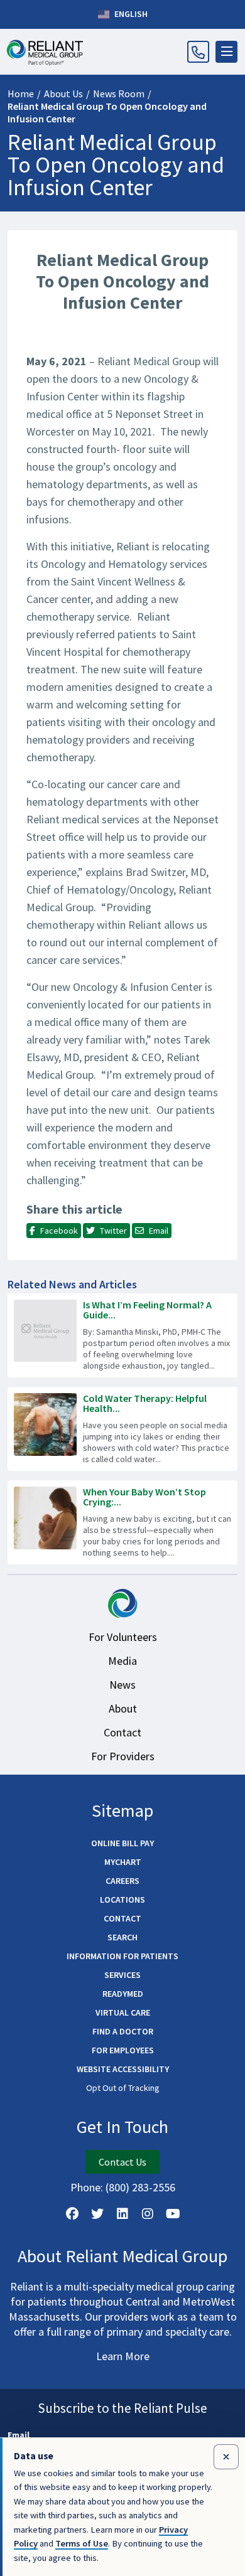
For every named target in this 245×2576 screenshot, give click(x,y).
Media (122, 1661)
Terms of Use (82, 2543)
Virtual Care (123, 2012)
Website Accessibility (123, 2069)
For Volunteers (123, 1637)
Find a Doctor (123, 2031)
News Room (119, 94)
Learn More (123, 2356)
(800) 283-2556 (140, 2187)
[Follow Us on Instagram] (148, 2214)
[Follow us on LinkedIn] (122, 2214)
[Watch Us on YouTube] (173, 2214)
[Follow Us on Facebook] (72, 2214)
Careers (122, 1881)
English (130, 14)
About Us (63, 94)
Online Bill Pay (122, 1843)
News (122, 1685)
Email (19, 2435)
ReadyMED (123, 1994)
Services (122, 1975)
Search (122, 1937)
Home (21, 94)
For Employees (123, 2050)
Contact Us (122, 2162)
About (123, 1708)
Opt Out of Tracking (123, 2088)
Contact (122, 1732)
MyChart (123, 1862)
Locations (122, 1900)
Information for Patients (122, 1956)
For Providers (123, 1756)
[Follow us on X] (97, 2214)
